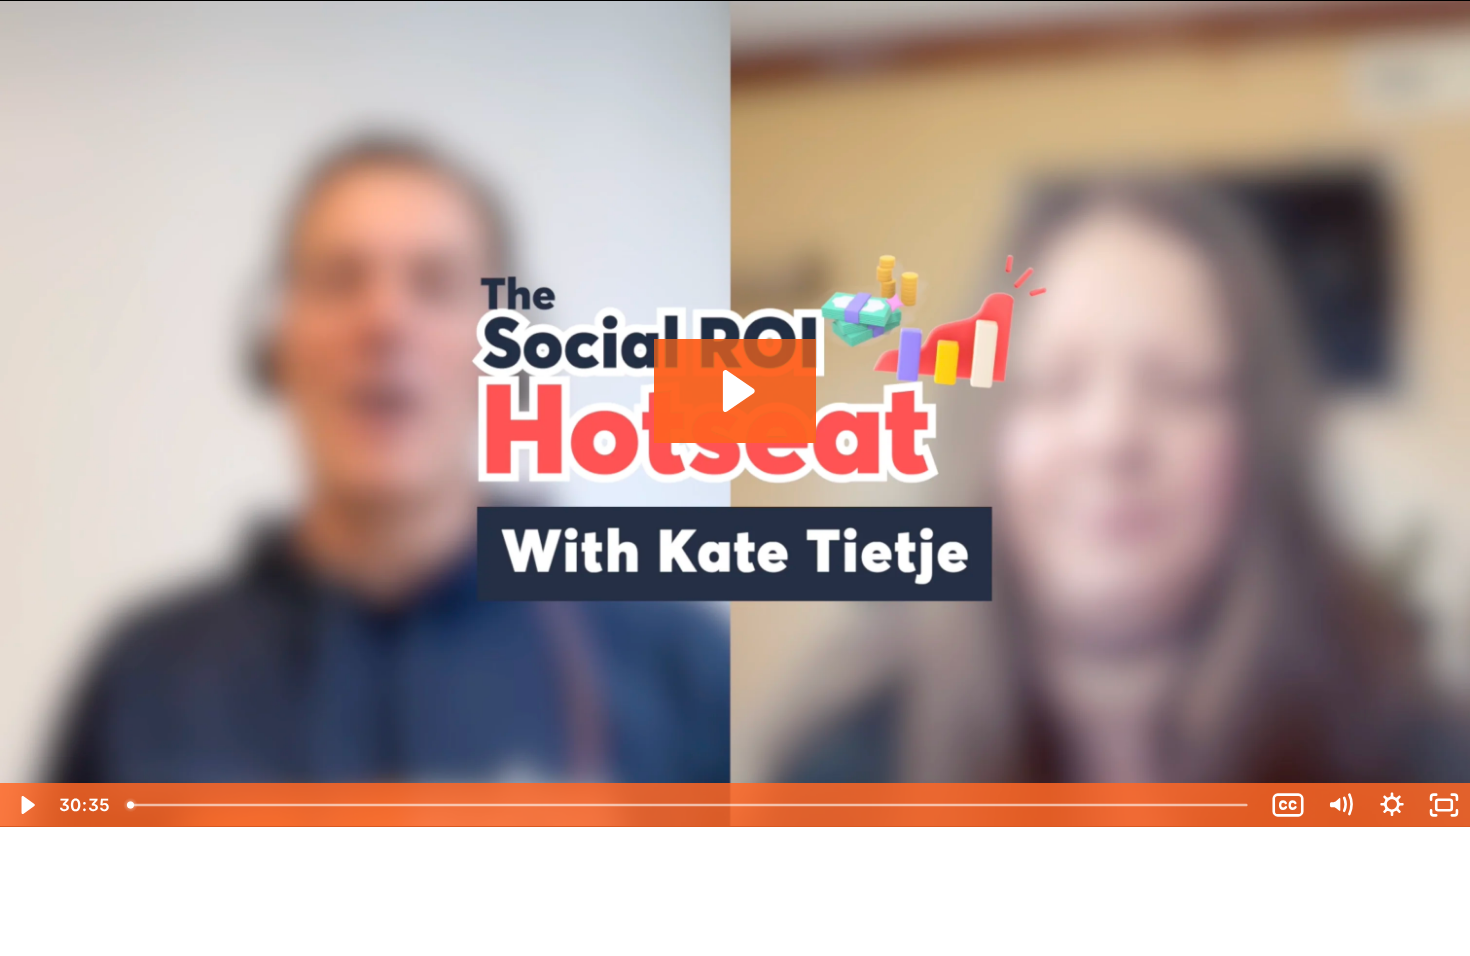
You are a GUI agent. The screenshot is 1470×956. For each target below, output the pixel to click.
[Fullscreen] (1444, 805)
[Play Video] (26, 805)
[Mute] (1340, 805)
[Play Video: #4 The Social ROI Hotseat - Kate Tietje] (735, 391)
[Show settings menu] (1392, 805)
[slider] (690, 805)
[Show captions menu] (1288, 805)
